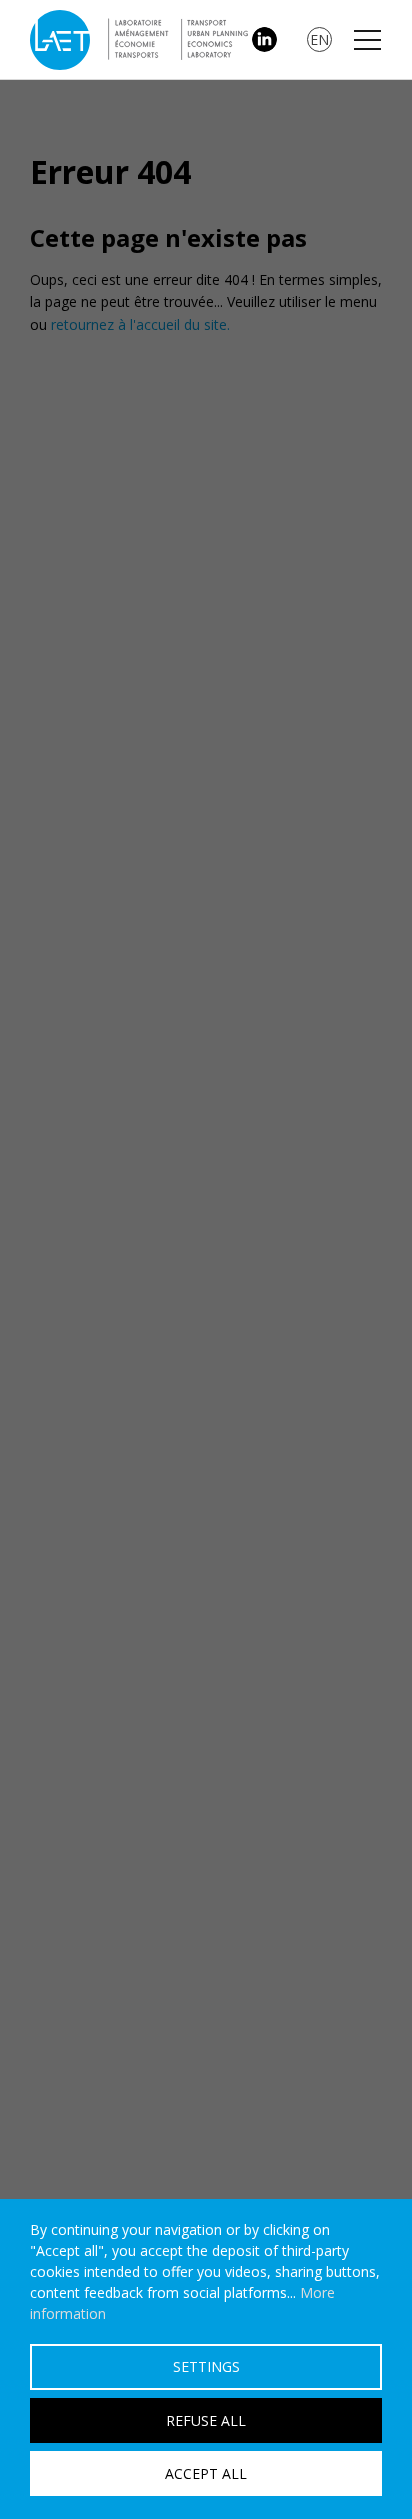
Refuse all (206, 2420)
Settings (206, 2366)
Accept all (206, 2473)
